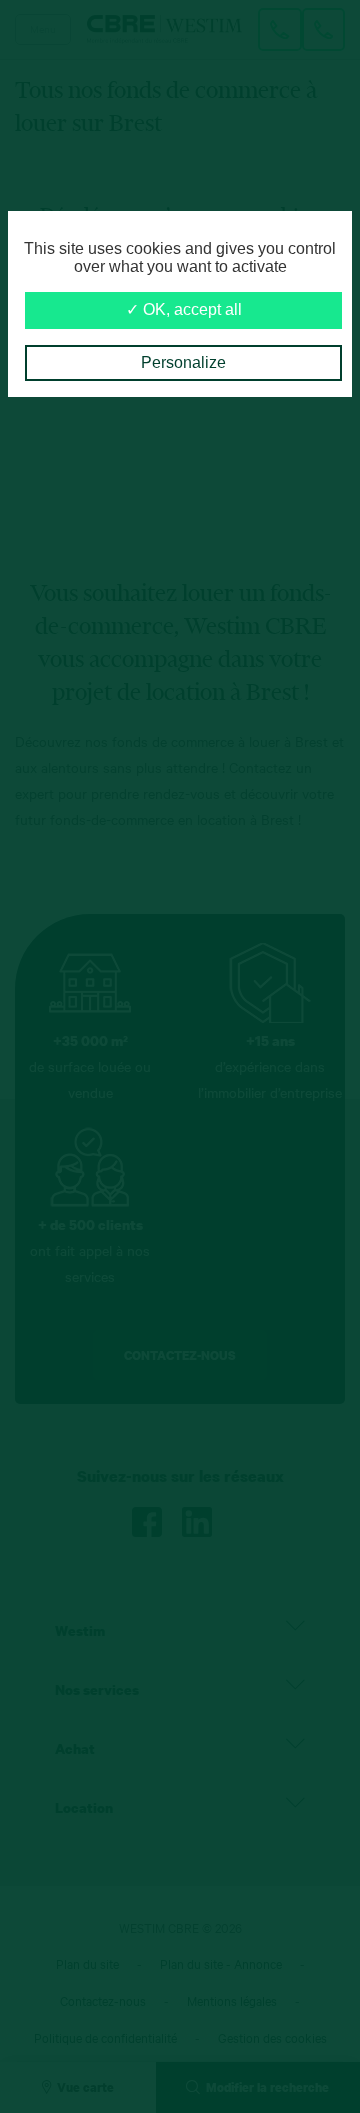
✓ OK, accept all (184, 309)
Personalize (183, 362)
